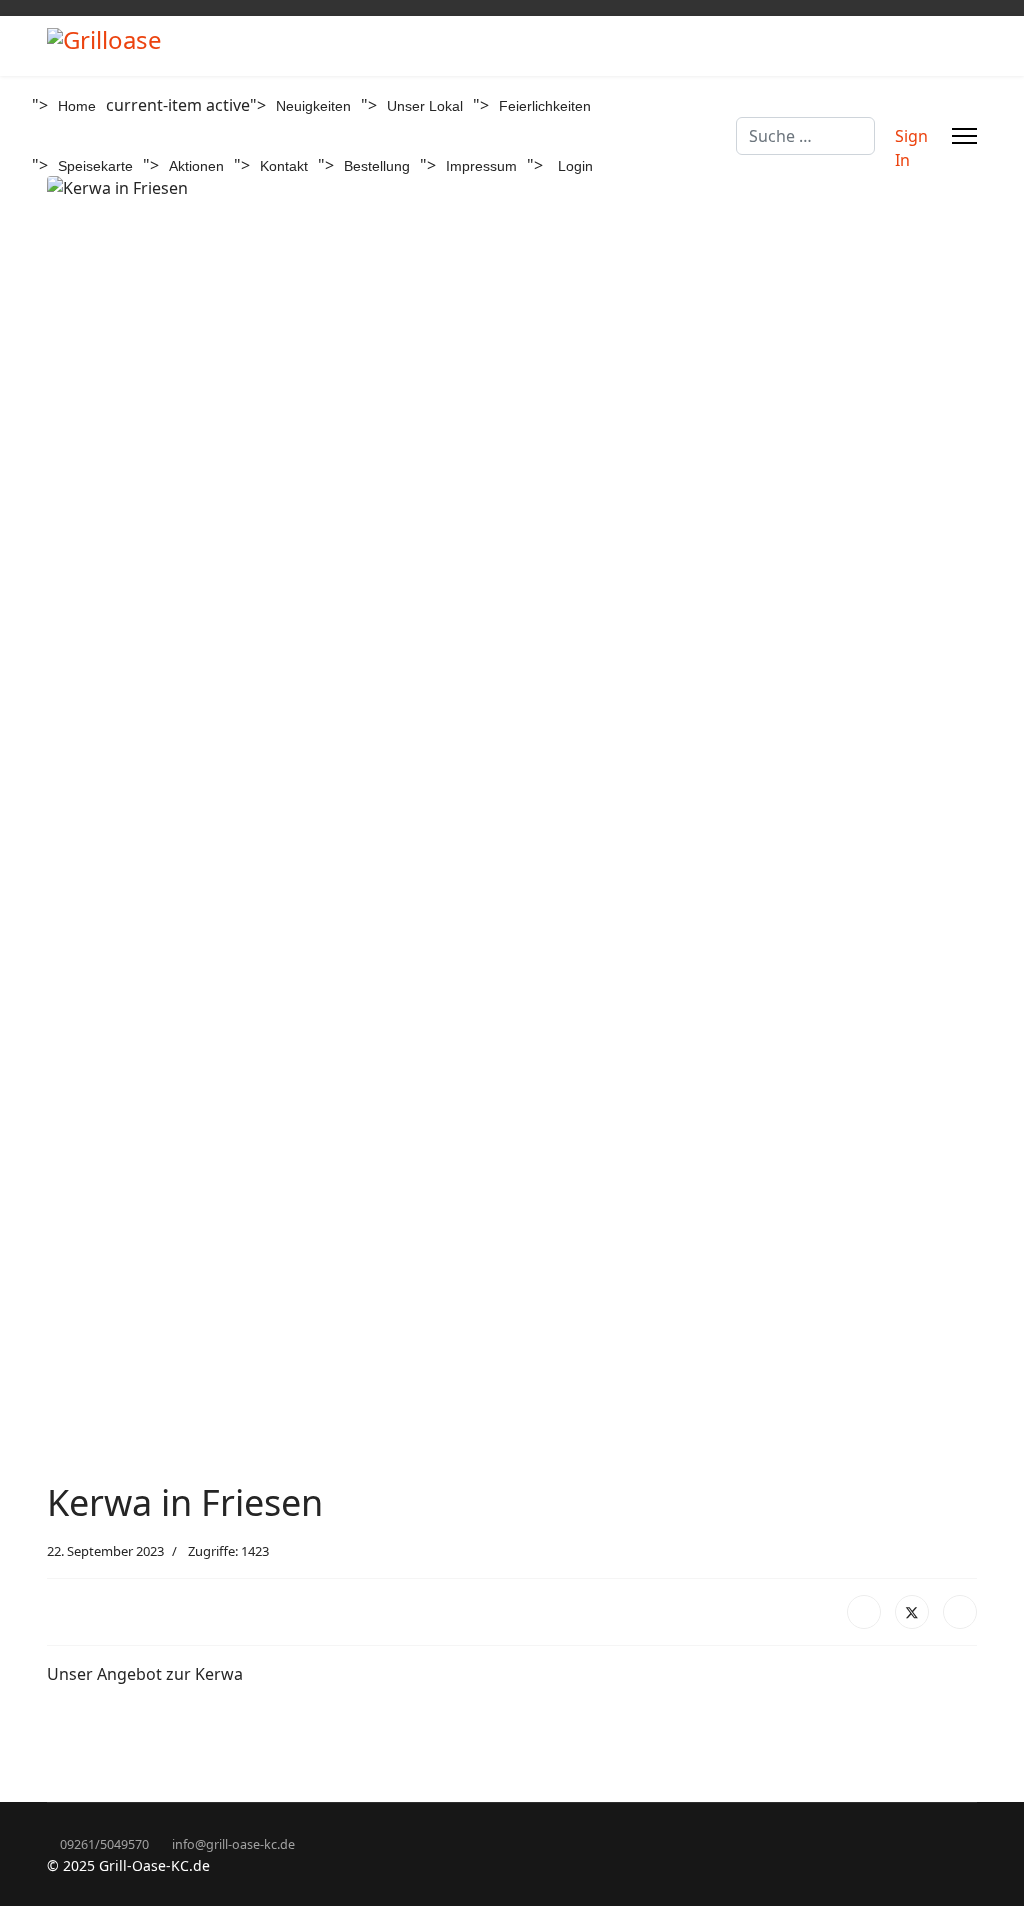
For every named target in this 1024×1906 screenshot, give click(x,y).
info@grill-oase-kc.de (233, 1844)
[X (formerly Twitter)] (912, 1612)
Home (77, 106)
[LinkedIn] (960, 1612)
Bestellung (377, 166)
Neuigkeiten (313, 106)
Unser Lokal (425, 106)
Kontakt (284, 166)
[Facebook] (864, 1612)
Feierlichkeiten (545, 106)
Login (575, 166)
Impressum (481, 166)
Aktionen (196, 166)
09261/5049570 (104, 1844)
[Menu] (964, 136)
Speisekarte (95, 166)
